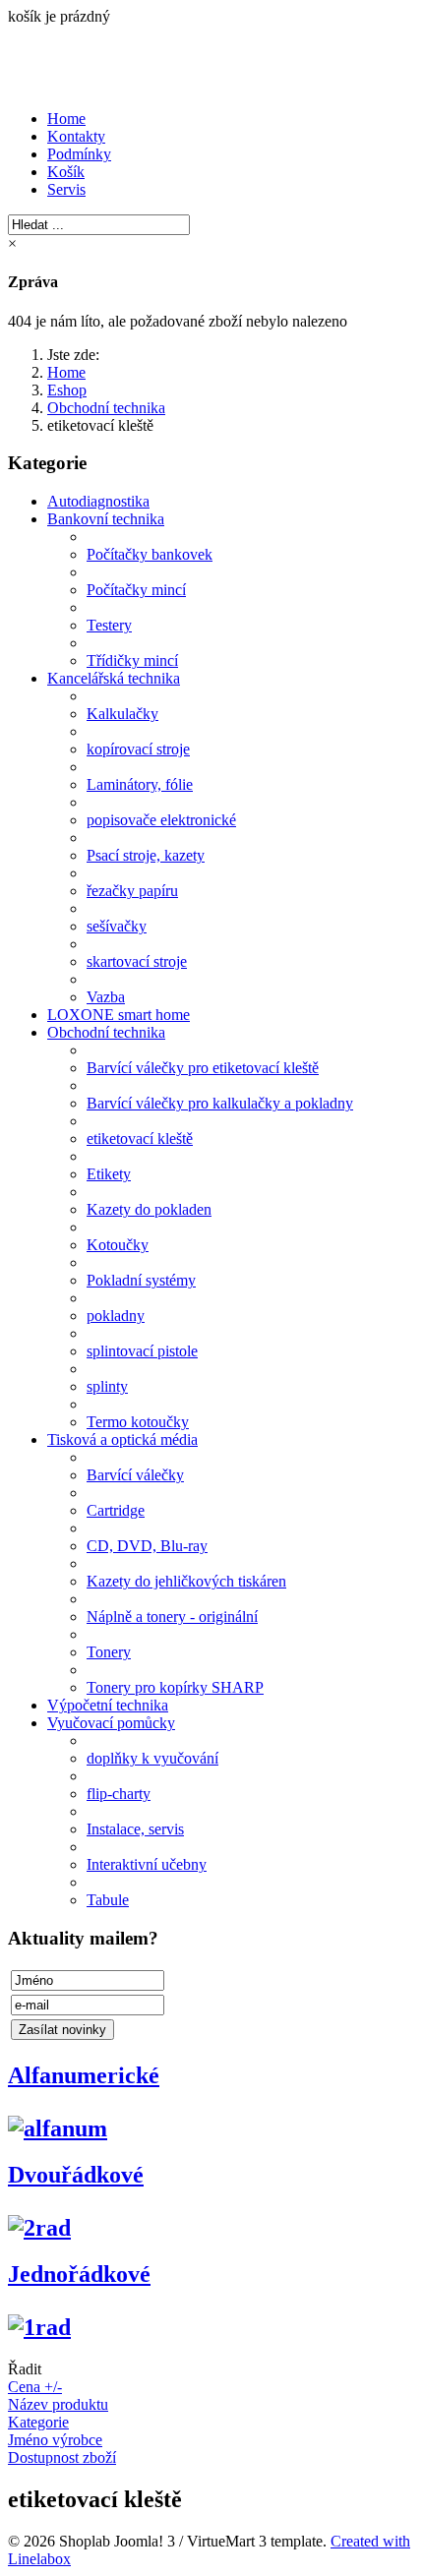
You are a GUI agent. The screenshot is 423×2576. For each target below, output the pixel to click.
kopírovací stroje (138, 749)
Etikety (109, 1174)
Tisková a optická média (122, 1439)
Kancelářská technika (114, 678)
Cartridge (116, 1510)
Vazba (106, 997)
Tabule (108, 1900)
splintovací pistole (142, 1351)
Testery (109, 625)
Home (66, 119)
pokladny (116, 1316)
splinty (107, 1386)
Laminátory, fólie (140, 784)
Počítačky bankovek (150, 554)
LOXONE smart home (119, 1015)
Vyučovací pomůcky (111, 1723)
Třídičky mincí (132, 660)
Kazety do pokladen (149, 1209)
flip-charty (119, 1794)
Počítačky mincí (136, 590)
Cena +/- (35, 2387)
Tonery (109, 1652)
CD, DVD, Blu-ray (147, 1546)
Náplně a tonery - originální (172, 1617)
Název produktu (58, 2404)
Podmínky (79, 154)
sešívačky (117, 926)
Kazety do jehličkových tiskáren (186, 1581)
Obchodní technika (106, 408)
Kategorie (38, 2422)
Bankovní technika (106, 519)
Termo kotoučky (138, 1422)
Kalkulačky (122, 714)
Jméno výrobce (55, 2440)
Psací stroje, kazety (146, 855)
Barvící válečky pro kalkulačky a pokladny (220, 1103)
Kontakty (76, 136)
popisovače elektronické (161, 820)
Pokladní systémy (141, 1280)
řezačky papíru (132, 891)
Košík (66, 172)
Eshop (67, 390)
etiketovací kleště (140, 1138)
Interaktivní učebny (147, 1864)
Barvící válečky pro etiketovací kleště (203, 1068)
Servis (66, 189)
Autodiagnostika (98, 501)
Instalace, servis (135, 1829)
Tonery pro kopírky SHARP (175, 1687)
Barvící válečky (135, 1475)
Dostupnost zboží (62, 2457)
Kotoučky (118, 1245)
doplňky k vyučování (152, 1758)
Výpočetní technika (108, 1705)
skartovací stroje (137, 961)
